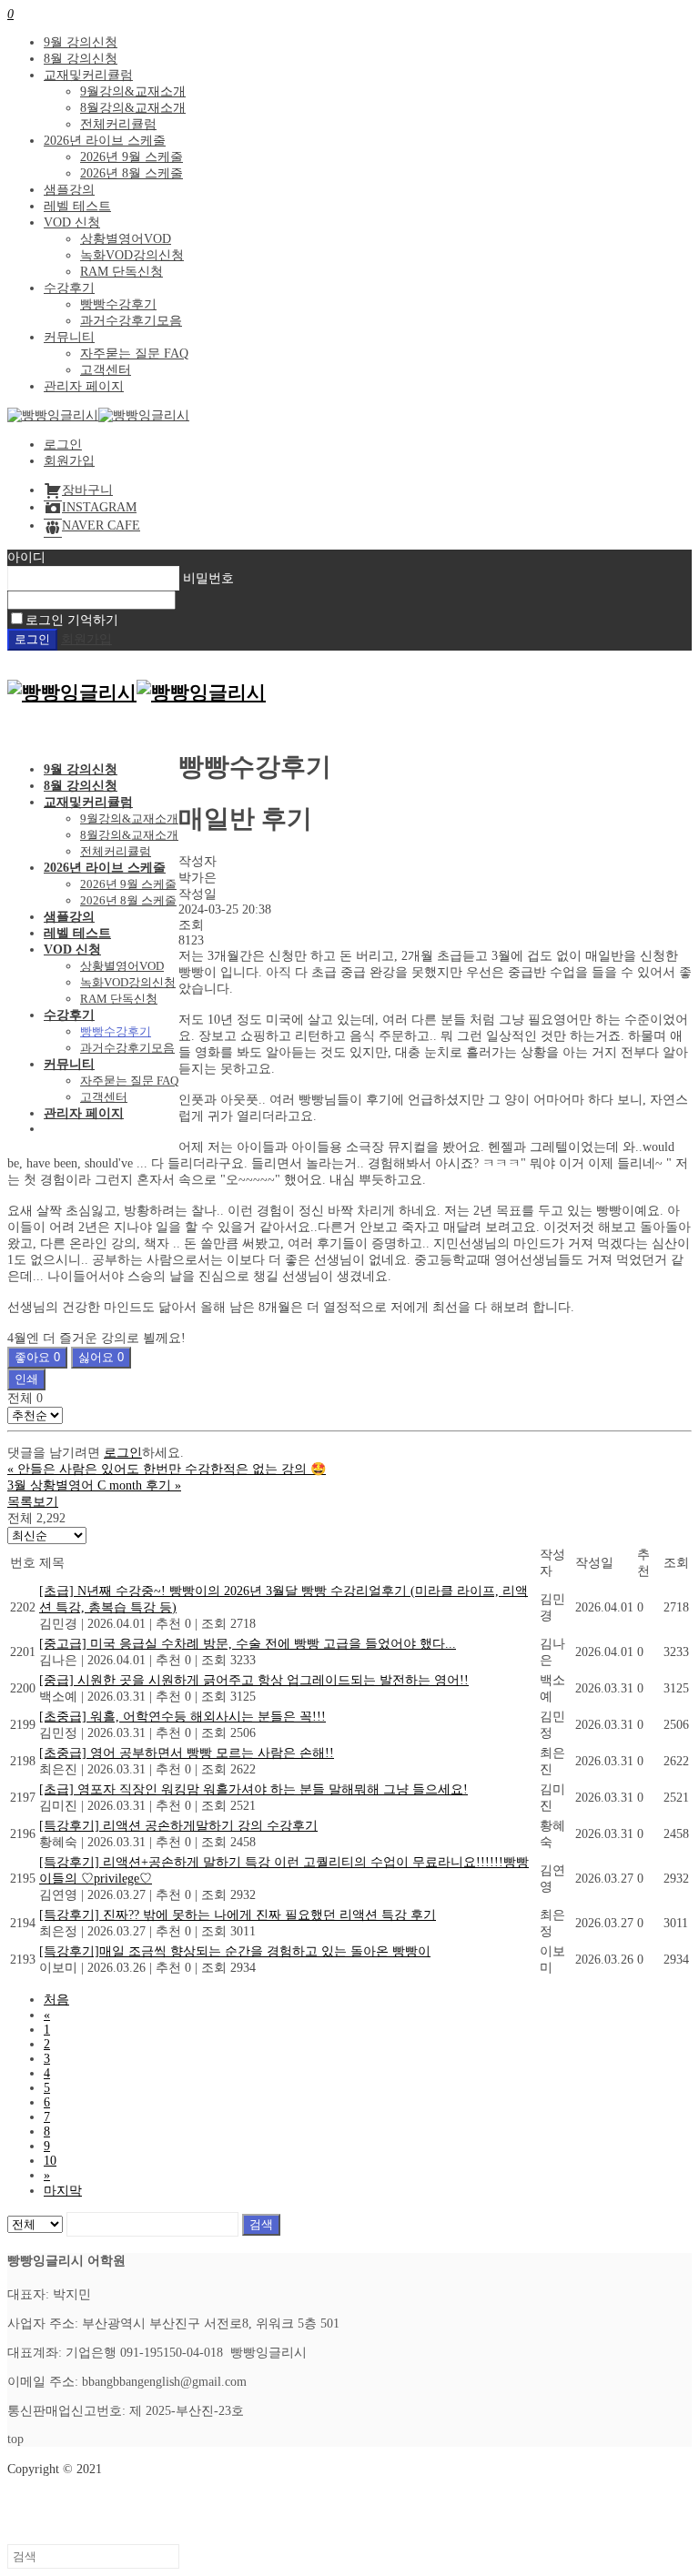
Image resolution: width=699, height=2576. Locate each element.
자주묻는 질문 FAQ (134, 354)
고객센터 (106, 370)
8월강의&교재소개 (133, 108)
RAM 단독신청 (122, 272)
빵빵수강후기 (118, 304)
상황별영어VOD (126, 239)
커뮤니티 (69, 337)
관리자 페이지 (84, 386)
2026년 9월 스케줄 (132, 157)
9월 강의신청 (81, 42)
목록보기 (33, 1502)
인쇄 (26, 1379)
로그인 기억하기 (72, 620)
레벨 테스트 (77, 206)
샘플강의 (69, 190)
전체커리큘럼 (118, 124)
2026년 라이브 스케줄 (105, 141)
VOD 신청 (72, 222)
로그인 (63, 444)
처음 (56, 2000)
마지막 (63, 2191)
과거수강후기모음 (131, 321)
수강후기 (69, 288)
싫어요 (101, 1357)
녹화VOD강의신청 (132, 255)
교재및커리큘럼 (88, 75)
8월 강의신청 (81, 59)
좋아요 (37, 1357)
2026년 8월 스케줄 (132, 173)
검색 (261, 2224)
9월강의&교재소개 (133, 91)
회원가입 (69, 461)
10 (50, 2161)
